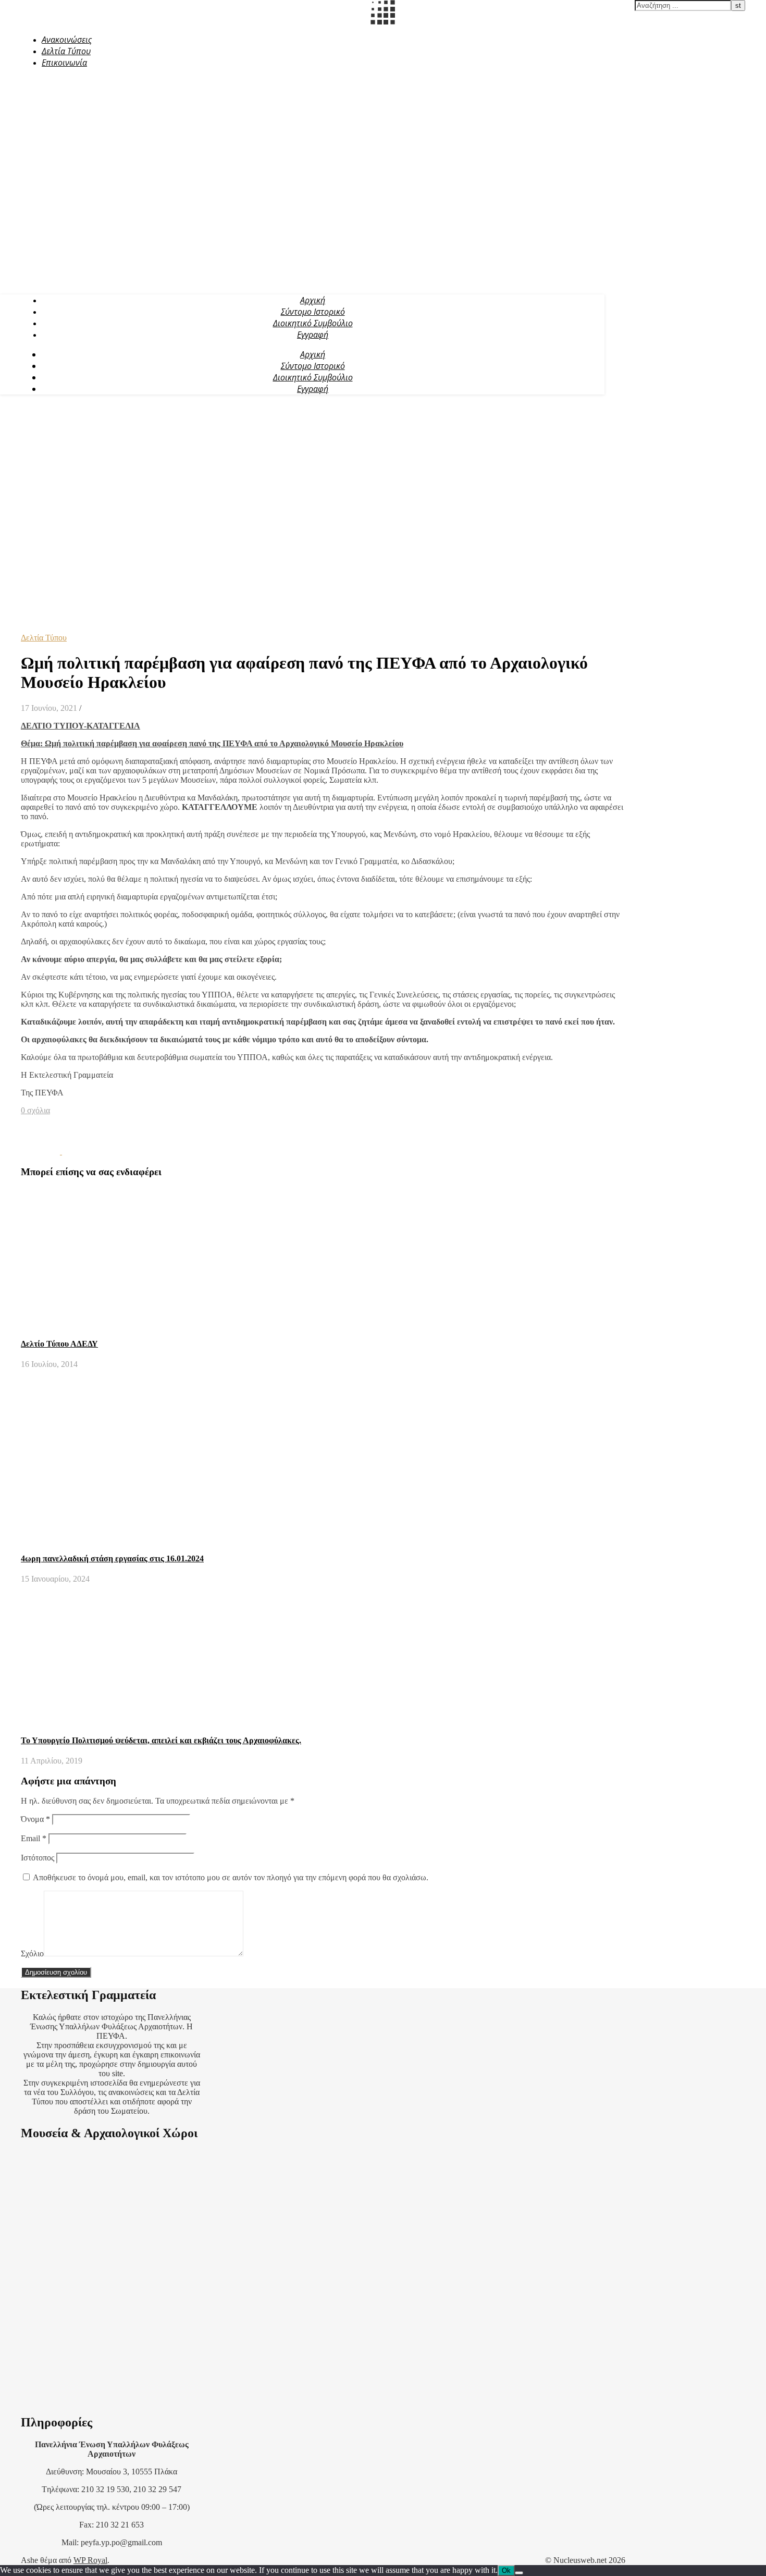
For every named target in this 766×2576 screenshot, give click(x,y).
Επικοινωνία (64, 63)
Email (34, 1838)
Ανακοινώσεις (67, 40)
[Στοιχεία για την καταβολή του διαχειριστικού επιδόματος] (41, 1151)
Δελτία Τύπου (66, 51)
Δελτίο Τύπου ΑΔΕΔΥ (59, 1344)
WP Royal (90, 2560)
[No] (519, 2573)
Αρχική (313, 300)
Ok (506, 2571)
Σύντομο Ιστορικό (313, 312)
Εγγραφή (313, 335)
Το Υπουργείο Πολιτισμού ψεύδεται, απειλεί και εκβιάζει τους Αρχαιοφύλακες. (161, 1740)
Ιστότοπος (38, 1858)
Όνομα (35, 1819)
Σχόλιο (32, 1953)
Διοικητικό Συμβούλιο (313, 323)
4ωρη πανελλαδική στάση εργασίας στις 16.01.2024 (112, 1558)
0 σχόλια (35, 1110)
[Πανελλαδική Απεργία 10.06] (82, 1151)
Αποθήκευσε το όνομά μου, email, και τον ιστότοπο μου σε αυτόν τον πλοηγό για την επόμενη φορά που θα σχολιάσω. (231, 1877)
